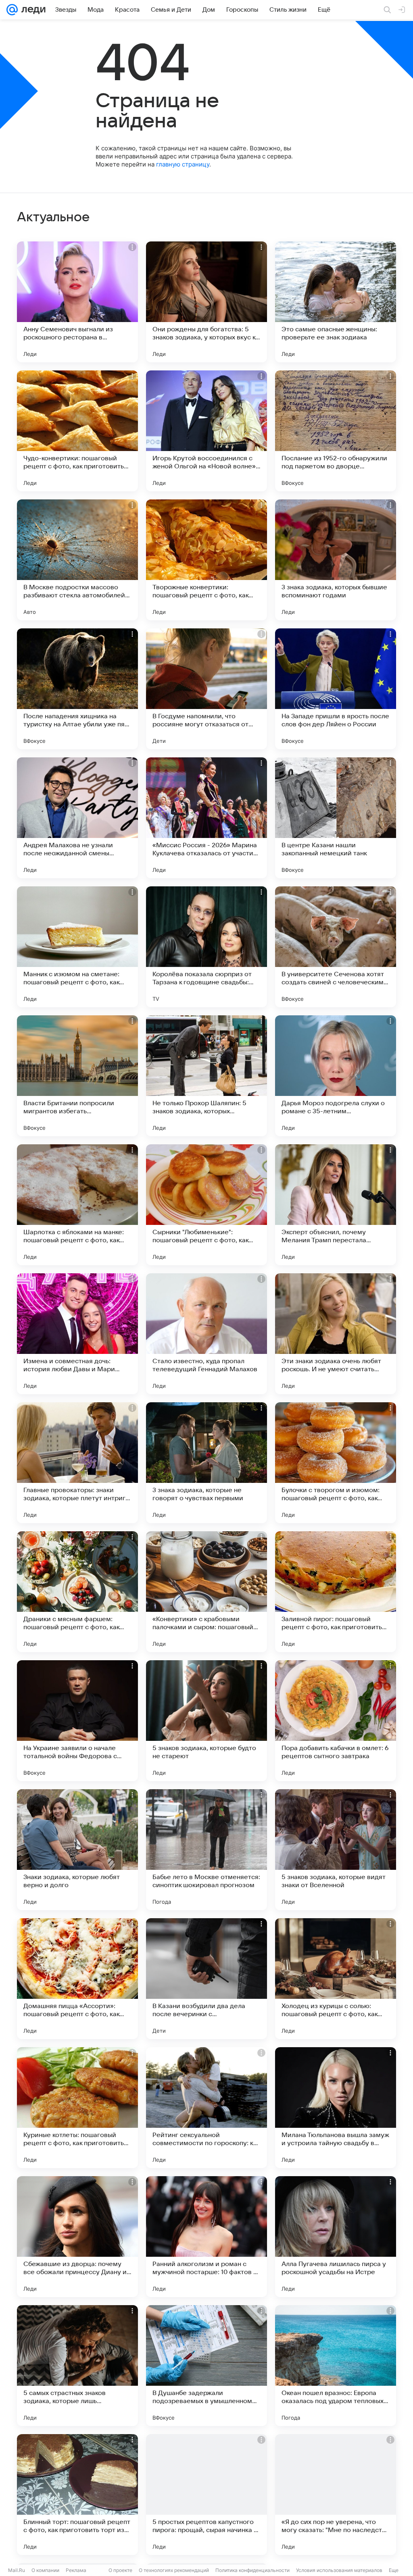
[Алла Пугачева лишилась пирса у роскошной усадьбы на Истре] (336, 2237)
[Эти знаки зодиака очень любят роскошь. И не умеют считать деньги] (336, 1334)
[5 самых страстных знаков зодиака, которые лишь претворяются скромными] (77, 2366)
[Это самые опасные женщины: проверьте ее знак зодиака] (336, 302)
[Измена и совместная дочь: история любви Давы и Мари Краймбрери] (77, 1334)
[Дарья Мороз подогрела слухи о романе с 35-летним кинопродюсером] (336, 1076)
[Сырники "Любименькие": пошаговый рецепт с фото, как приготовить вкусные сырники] (206, 1205)
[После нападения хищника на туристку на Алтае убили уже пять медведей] (77, 689)
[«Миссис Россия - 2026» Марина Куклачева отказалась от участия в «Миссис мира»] (206, 818)
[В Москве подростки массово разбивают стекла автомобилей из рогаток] (77, 560)
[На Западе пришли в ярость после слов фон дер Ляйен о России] (336, 689)
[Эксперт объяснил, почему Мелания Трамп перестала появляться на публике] (336, 1205)
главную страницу (183, 164)
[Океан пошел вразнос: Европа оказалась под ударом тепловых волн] (336, 2366)
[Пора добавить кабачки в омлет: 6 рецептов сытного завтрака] (336, 1721)
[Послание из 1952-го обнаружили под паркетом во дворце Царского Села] (336, 431)
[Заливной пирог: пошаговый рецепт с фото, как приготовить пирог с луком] (336, 1592)
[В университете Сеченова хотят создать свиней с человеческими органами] (336, 947)
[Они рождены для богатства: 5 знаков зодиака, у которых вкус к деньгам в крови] (206, 302)
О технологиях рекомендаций (174, 2570)
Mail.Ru (17, 2570)
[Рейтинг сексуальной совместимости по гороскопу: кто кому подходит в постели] (206, 2108)
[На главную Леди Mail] (32, 10)
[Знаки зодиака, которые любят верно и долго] (77, 1850)
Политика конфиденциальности (252, 2570)
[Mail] (12, 10)
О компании (45, 2570)
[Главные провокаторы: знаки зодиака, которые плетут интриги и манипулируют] (77, 1463)
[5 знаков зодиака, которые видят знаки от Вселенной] (336, 1850)
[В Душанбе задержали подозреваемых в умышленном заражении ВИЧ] (206, 2366)
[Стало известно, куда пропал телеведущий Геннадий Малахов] (206, 1334)
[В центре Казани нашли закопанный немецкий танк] (336, 818)
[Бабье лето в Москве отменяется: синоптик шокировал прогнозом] (206, 1850)
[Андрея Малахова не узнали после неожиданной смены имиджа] (77, 818)
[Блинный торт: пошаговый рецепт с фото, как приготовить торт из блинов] (77, 2495)
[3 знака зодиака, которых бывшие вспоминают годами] (336, 560)
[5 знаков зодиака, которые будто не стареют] (206, 1721)
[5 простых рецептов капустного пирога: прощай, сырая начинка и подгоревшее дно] (206, 2495)
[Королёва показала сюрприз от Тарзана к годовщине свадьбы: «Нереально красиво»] (206, 947)
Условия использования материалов (339, 2570)
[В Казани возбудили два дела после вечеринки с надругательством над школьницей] (206, 1979)
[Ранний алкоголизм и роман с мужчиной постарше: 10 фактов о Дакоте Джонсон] (206, 2237)
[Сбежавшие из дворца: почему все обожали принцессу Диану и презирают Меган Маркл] (77, 2237)
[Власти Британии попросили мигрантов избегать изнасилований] (77, 1076)
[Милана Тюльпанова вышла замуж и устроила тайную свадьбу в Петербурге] (336, 2108)
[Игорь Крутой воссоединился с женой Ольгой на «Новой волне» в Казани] (206, 431)
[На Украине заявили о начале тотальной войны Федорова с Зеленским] (77, 1721)
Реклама (76, 2570)
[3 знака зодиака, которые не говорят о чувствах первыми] (206, 1463)
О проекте (120, 2570)
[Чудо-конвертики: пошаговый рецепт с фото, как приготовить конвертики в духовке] (77, 431)
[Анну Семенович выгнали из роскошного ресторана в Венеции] (77, 302)
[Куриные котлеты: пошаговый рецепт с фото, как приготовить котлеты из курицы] (77, 2108)
